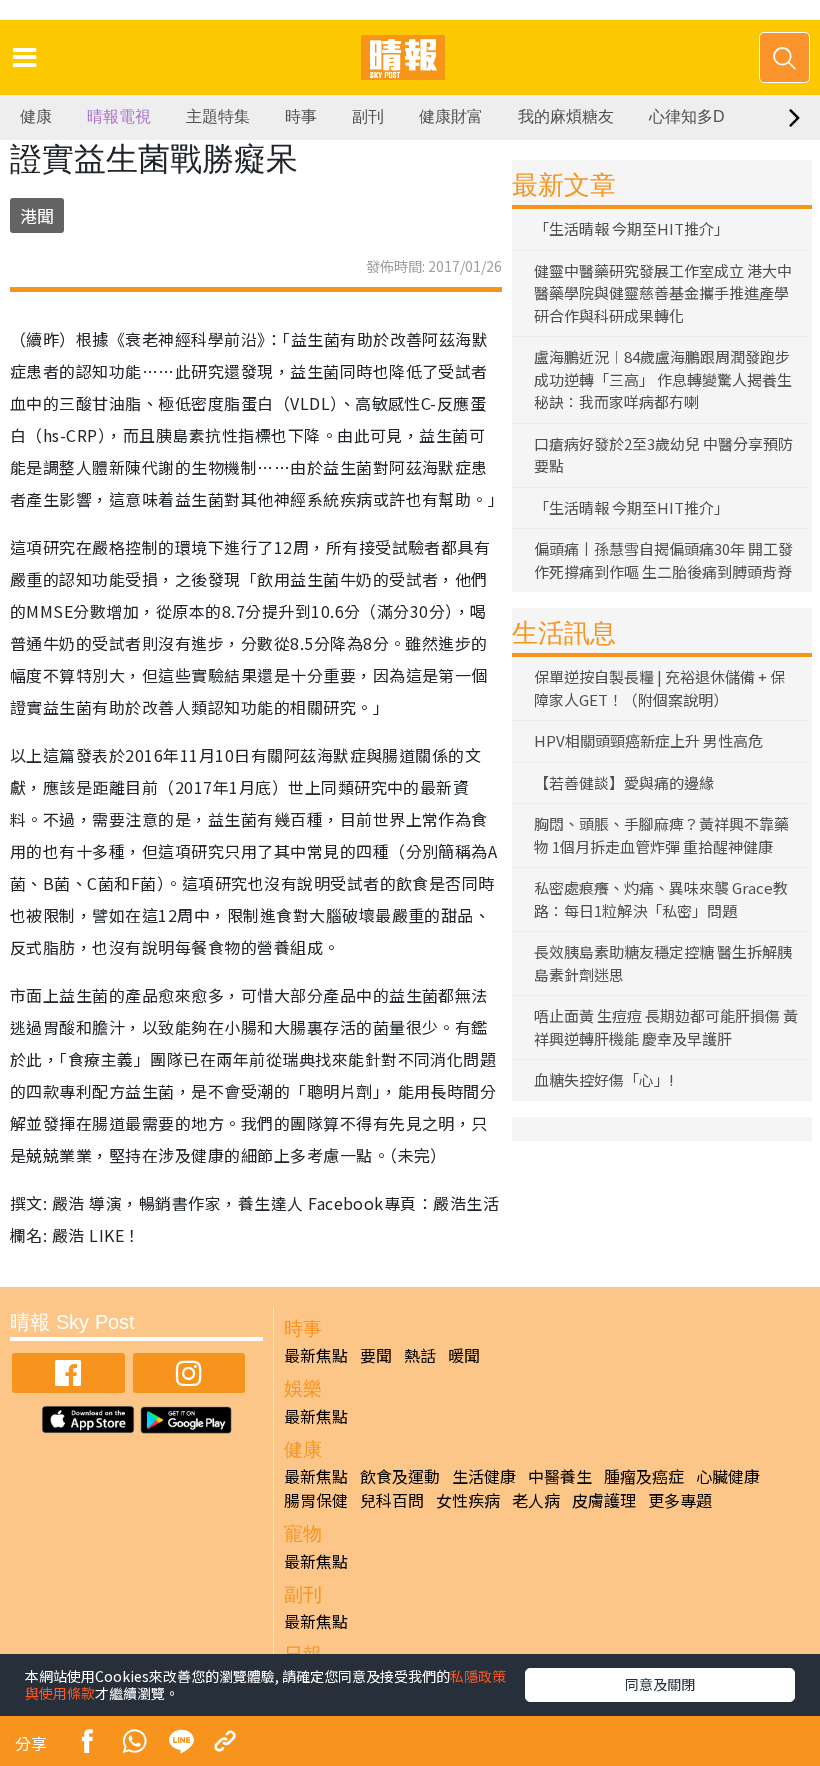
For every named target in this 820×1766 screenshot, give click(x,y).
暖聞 (464, 1355)
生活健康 (484, 1476)
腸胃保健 (316, 1500)
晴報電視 (119, 116)
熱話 (420, 1355)
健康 (36, 116)
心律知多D (687, 116)
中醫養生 (560, 1476)
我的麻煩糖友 (566, 116)
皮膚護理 (604, 1500)
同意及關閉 (660, 1684)
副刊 (368, 116)
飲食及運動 (400, 1476)
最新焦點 (316, 1355)
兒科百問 (392, 1500)
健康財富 (451, 116)
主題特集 (218, 116)
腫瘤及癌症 (644, 1476)
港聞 (37, 215)
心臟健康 (728, 1476)
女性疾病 (468, 1500)
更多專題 (680, 1500)
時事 (301, 116)
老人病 (536, 1500)
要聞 (376, 1355)
